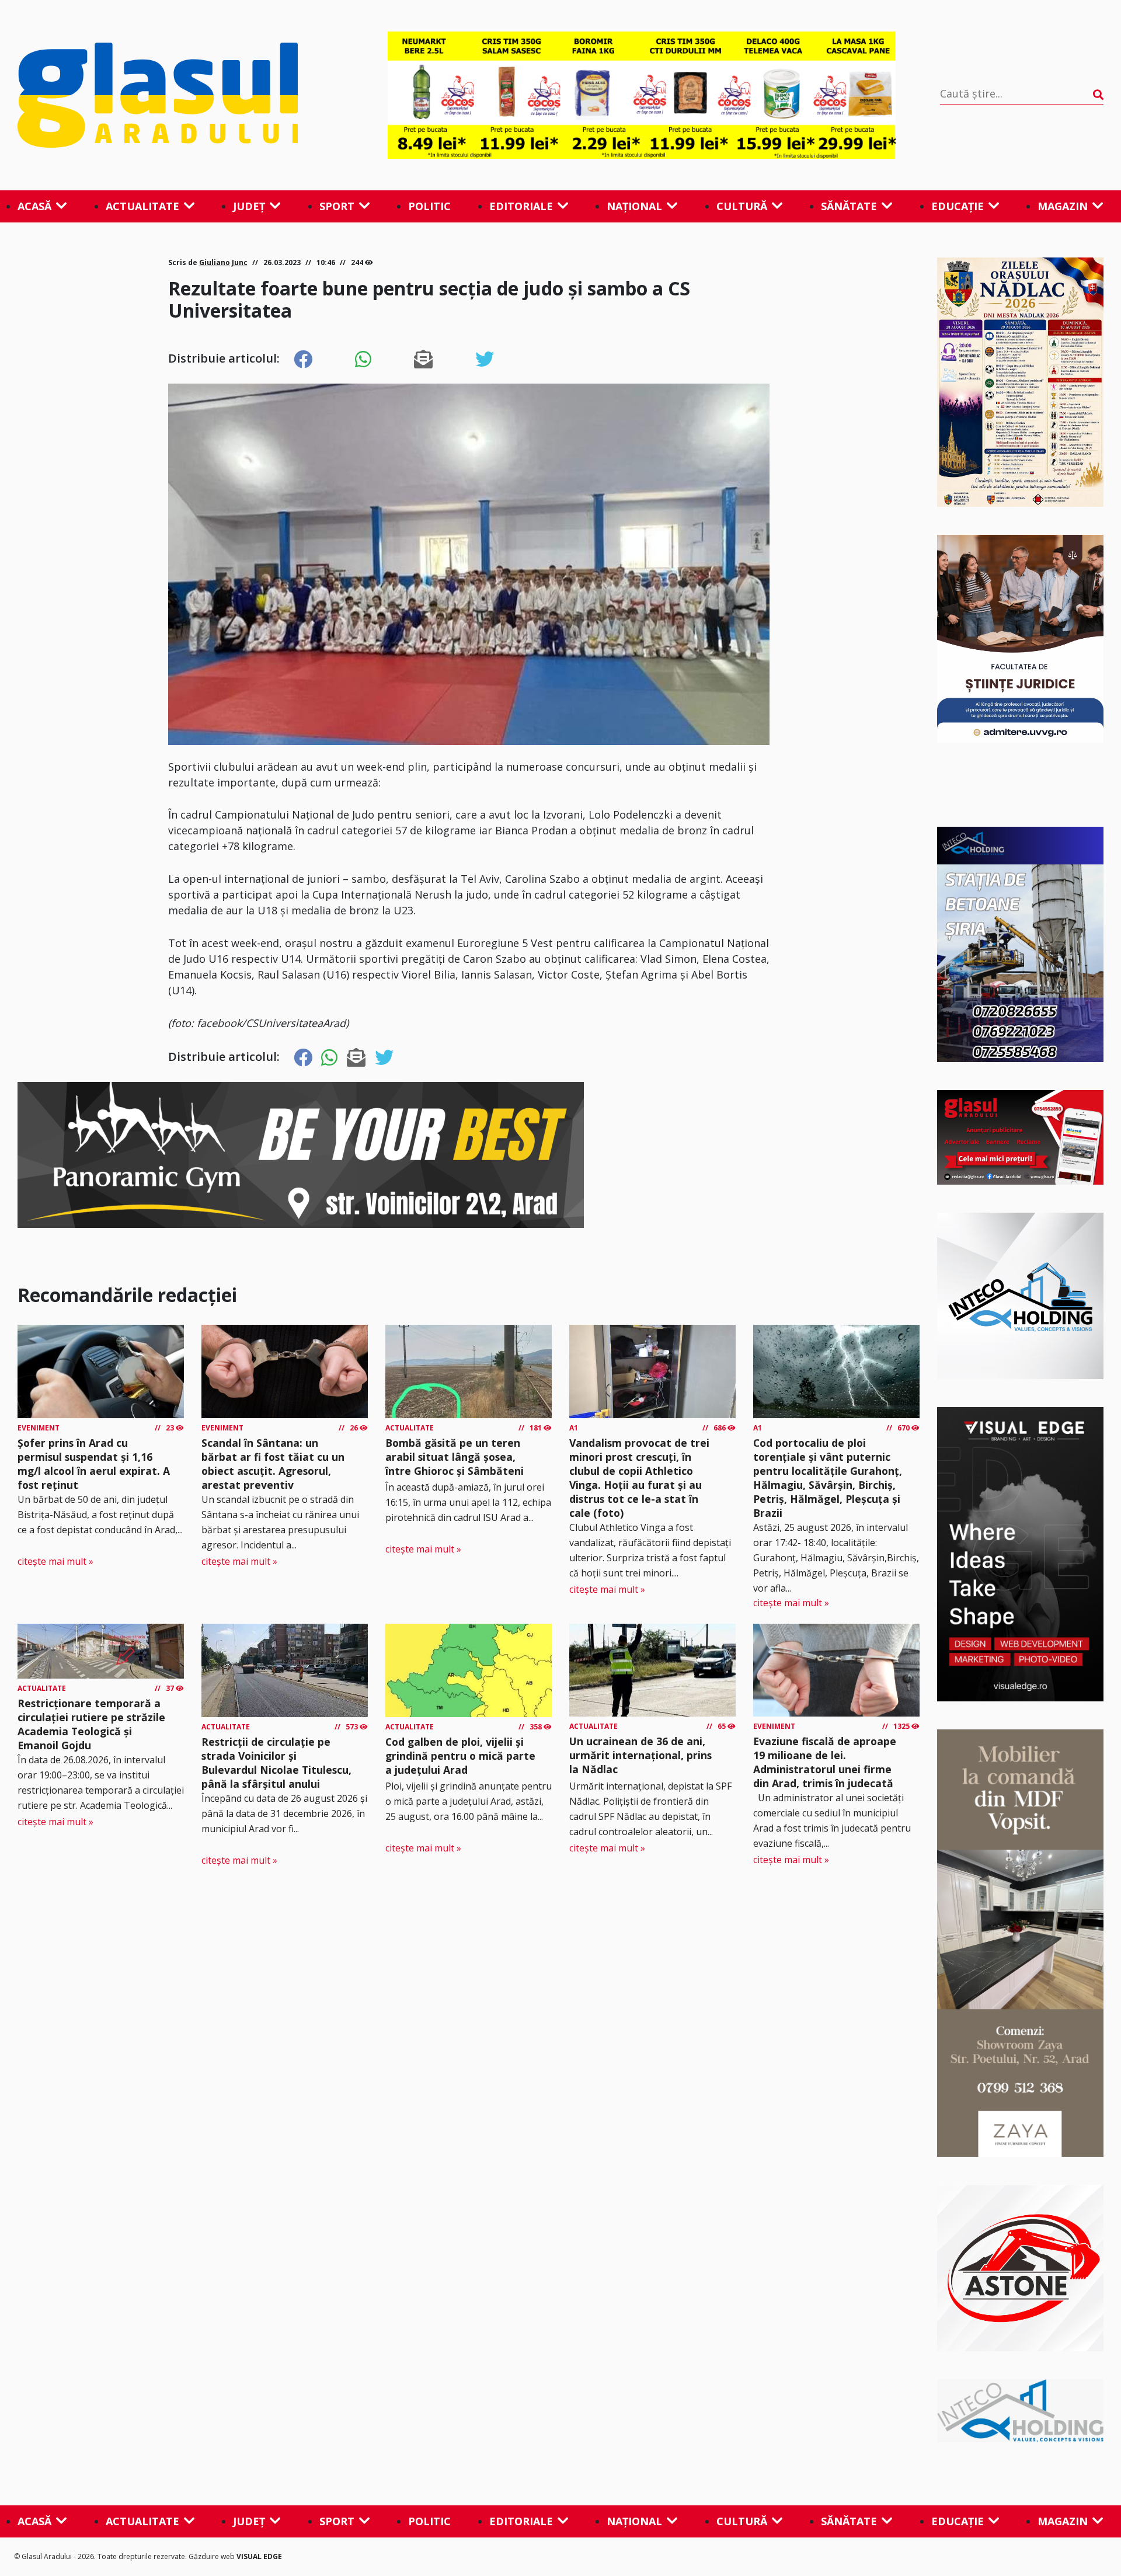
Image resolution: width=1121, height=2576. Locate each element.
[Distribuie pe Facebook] (303, 360)
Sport (337, 206)
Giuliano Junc (223, 262)
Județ (249, 206)
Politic (429, 206)
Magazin (1063, 206)
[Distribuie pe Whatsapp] (363, 360)
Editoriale (521, 206)
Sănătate (849, 206)
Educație (958, 206)
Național (634, 206)
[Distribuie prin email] (423, 360)
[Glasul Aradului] (180, 95)
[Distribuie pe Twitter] (485, 360)
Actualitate (142, 206)
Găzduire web (213, 2556)
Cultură (742, 206)
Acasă (34, 206)
